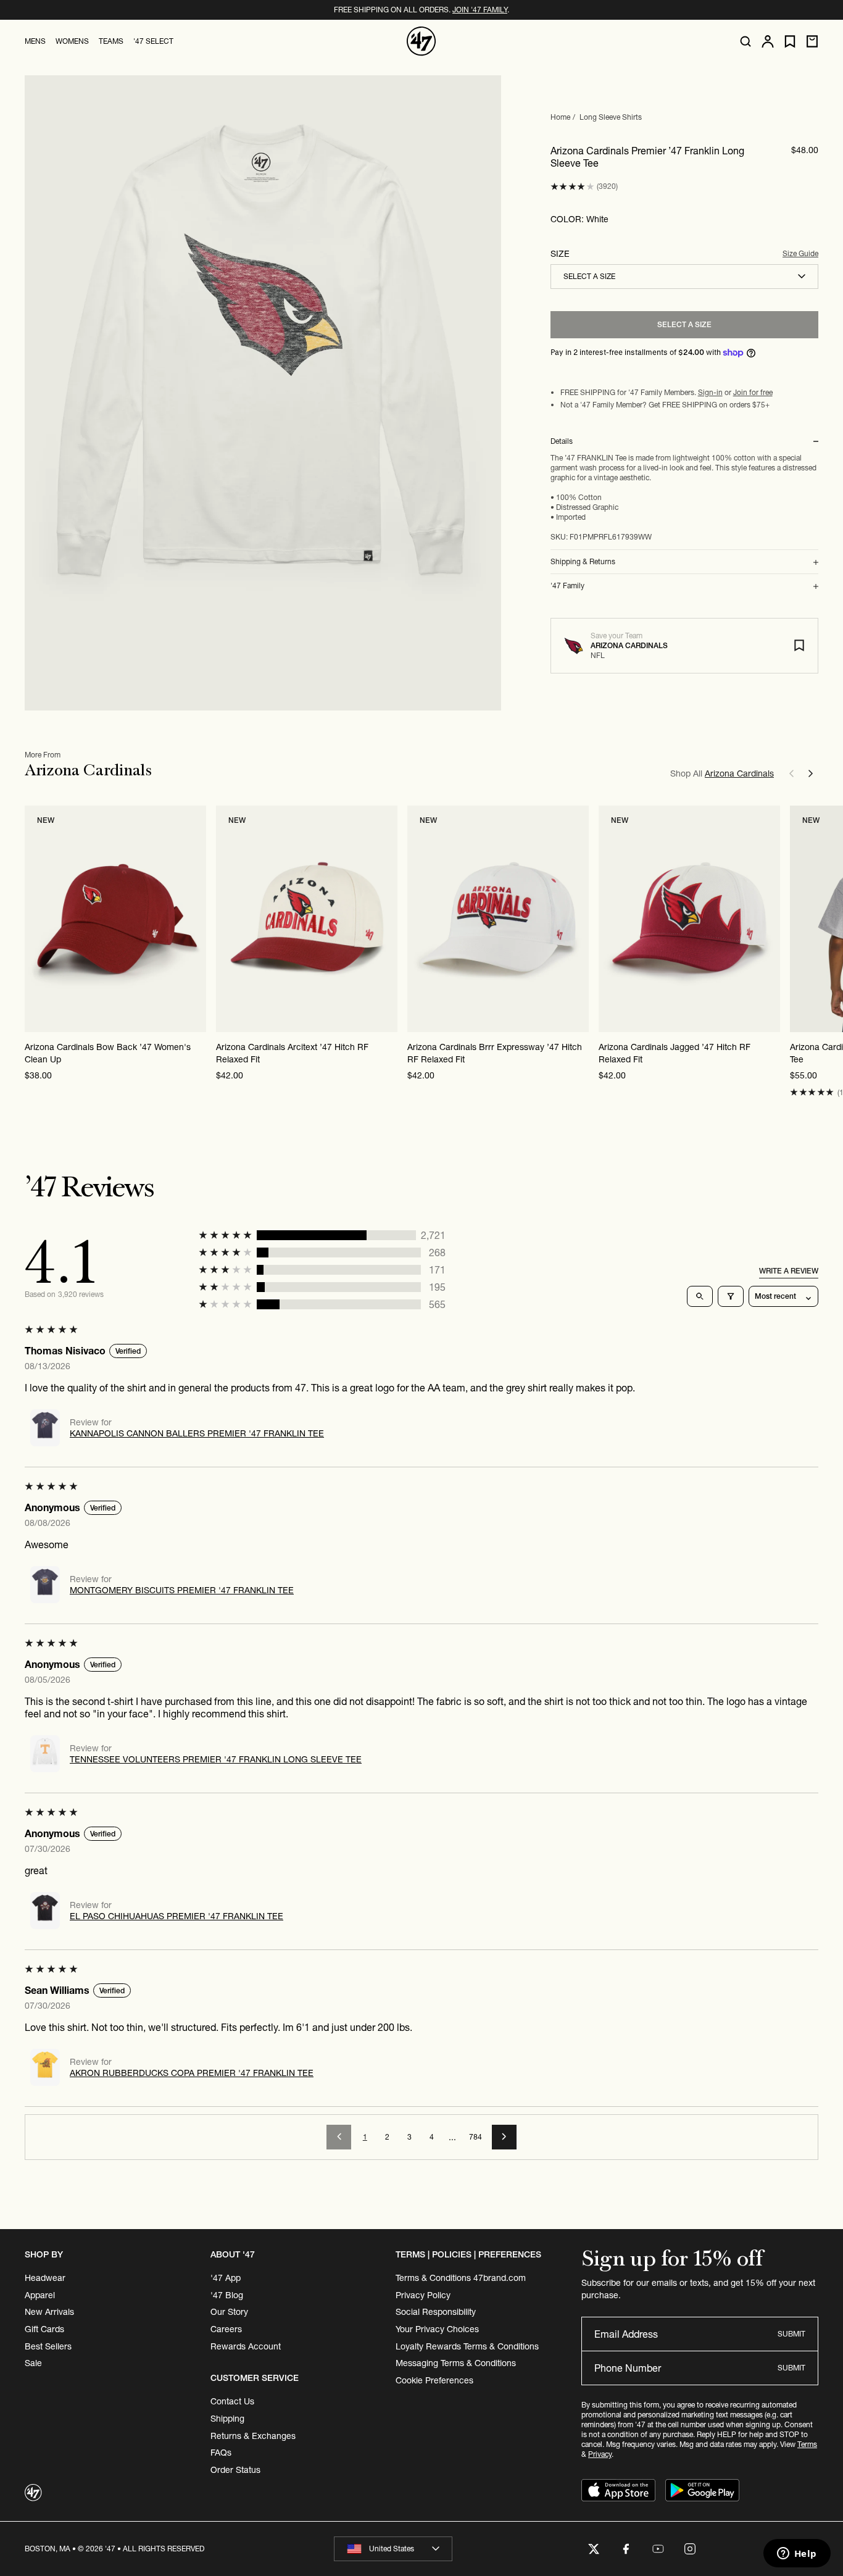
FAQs (221, 2453)
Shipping (227, 2419)
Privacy (600, 2454)
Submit (791, 2334)
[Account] (768, 41)
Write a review (789, 1271)
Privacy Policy (423, 2295)
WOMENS (72, 41)
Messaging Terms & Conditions (456, 2363)
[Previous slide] (791, 773)
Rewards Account (246, 2346)
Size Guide (800, 254)
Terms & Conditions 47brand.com (461, 2278)
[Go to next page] (504, 2137)
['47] (421, 41)
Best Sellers (48, 2346)
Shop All (722, 773)
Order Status (235, 2470)
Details (562, 441)
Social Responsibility (436, 2312)
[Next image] (196, 919)
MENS (35, 41)
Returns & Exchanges (253, 2436)
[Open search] (745, 41)
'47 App (226, 2278)
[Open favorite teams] (790, 42)
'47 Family (567, 586)
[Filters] (731, 1296)
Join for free (753, 392)
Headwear (45, 2278)
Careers (226, 2329)
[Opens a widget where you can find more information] (797, 2554)
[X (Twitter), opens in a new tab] (594, 2549)
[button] (572, 187)
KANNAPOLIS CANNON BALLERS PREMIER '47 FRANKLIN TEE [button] (197, 1433)
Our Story (229, 2312)
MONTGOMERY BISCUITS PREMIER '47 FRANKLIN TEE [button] (182, 1590)
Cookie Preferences (434, 2380)
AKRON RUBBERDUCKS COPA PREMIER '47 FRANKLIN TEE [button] (192, 2073)
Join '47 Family (480, 10)
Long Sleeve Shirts (611, 117)
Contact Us (232, 2401)
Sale (33, 2363)
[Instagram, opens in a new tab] (690, 2549)
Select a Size (684, 324)
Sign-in (710, 392)
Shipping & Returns (583, 562)
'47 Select (153, 41)
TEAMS (111, 41)
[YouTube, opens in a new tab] (658, 2549)
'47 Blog (227, 2295)
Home (560, 117)
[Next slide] (811, 773)
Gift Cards (44, 2329)
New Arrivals (49, 2312)
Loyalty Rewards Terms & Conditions (467, 2346)
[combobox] (684, 277)
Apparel (40, 2295)
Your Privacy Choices (437, 2329)
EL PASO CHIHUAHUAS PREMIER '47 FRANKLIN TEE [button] (176, 1916)
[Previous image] (35, 919)
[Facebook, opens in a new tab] (626, 2549)
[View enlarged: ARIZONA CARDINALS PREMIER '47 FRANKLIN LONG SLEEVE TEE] (263, 393)
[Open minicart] (812, 41)
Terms (807, 2444)
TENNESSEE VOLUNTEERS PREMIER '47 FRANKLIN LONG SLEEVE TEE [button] (216, 1759)
